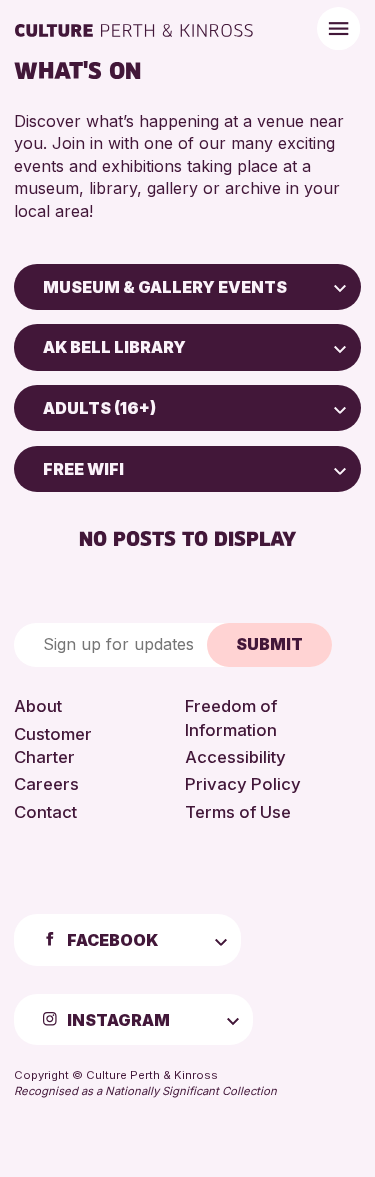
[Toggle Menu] (338, 28)
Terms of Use (238, 812)
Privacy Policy (243, 784)
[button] (340, 287)
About (38, 706)
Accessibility (235, 757)
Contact (45, 812)
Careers (46, 784)
